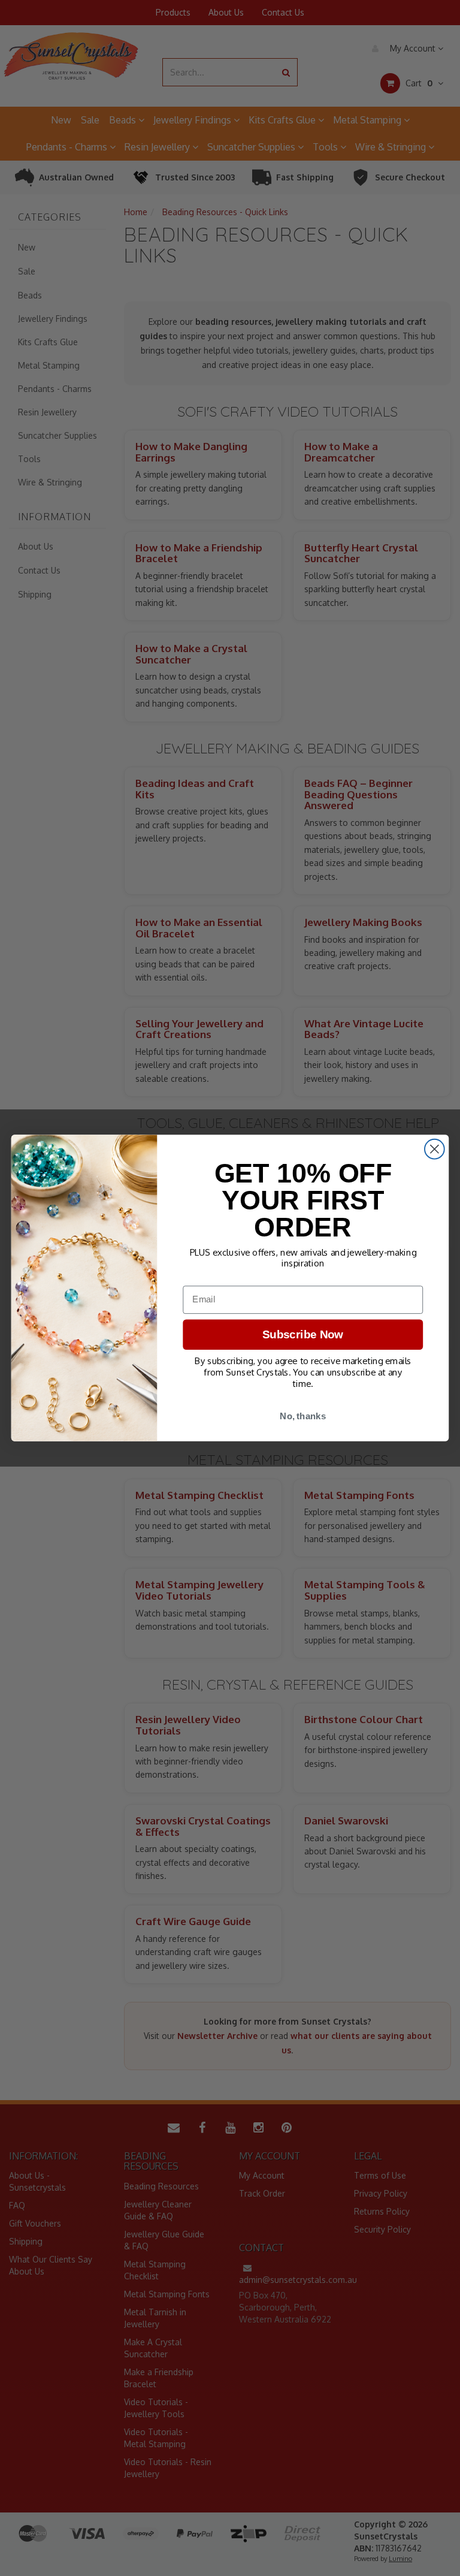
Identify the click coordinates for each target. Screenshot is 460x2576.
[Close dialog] (435, 1149)
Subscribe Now (303, 1334)
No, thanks (303, 1416)
